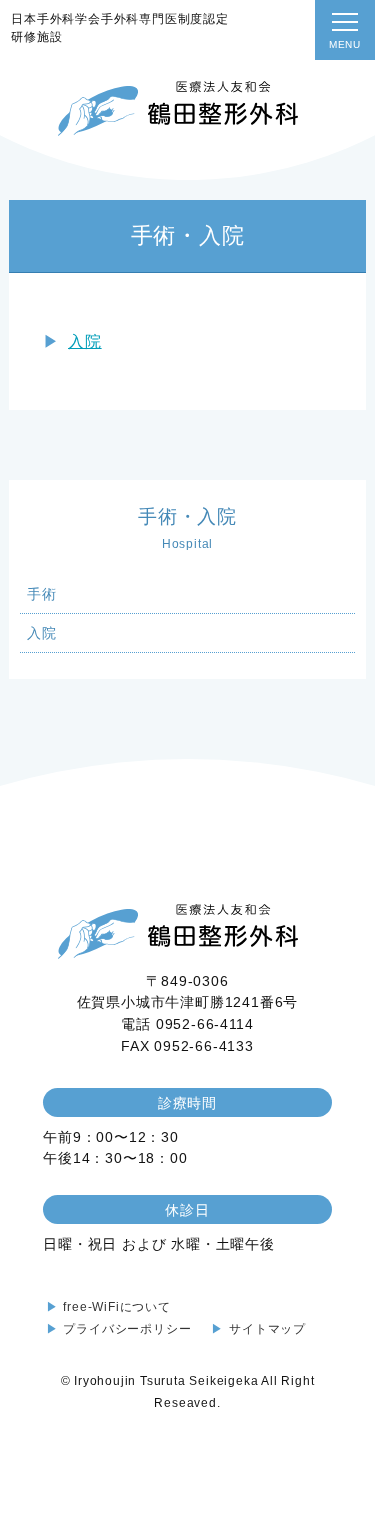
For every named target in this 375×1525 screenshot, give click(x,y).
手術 (42, 594)
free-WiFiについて (116, 1307)
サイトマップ (267, 1329)
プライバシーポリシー (127, 1329)
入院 (85, 341)
